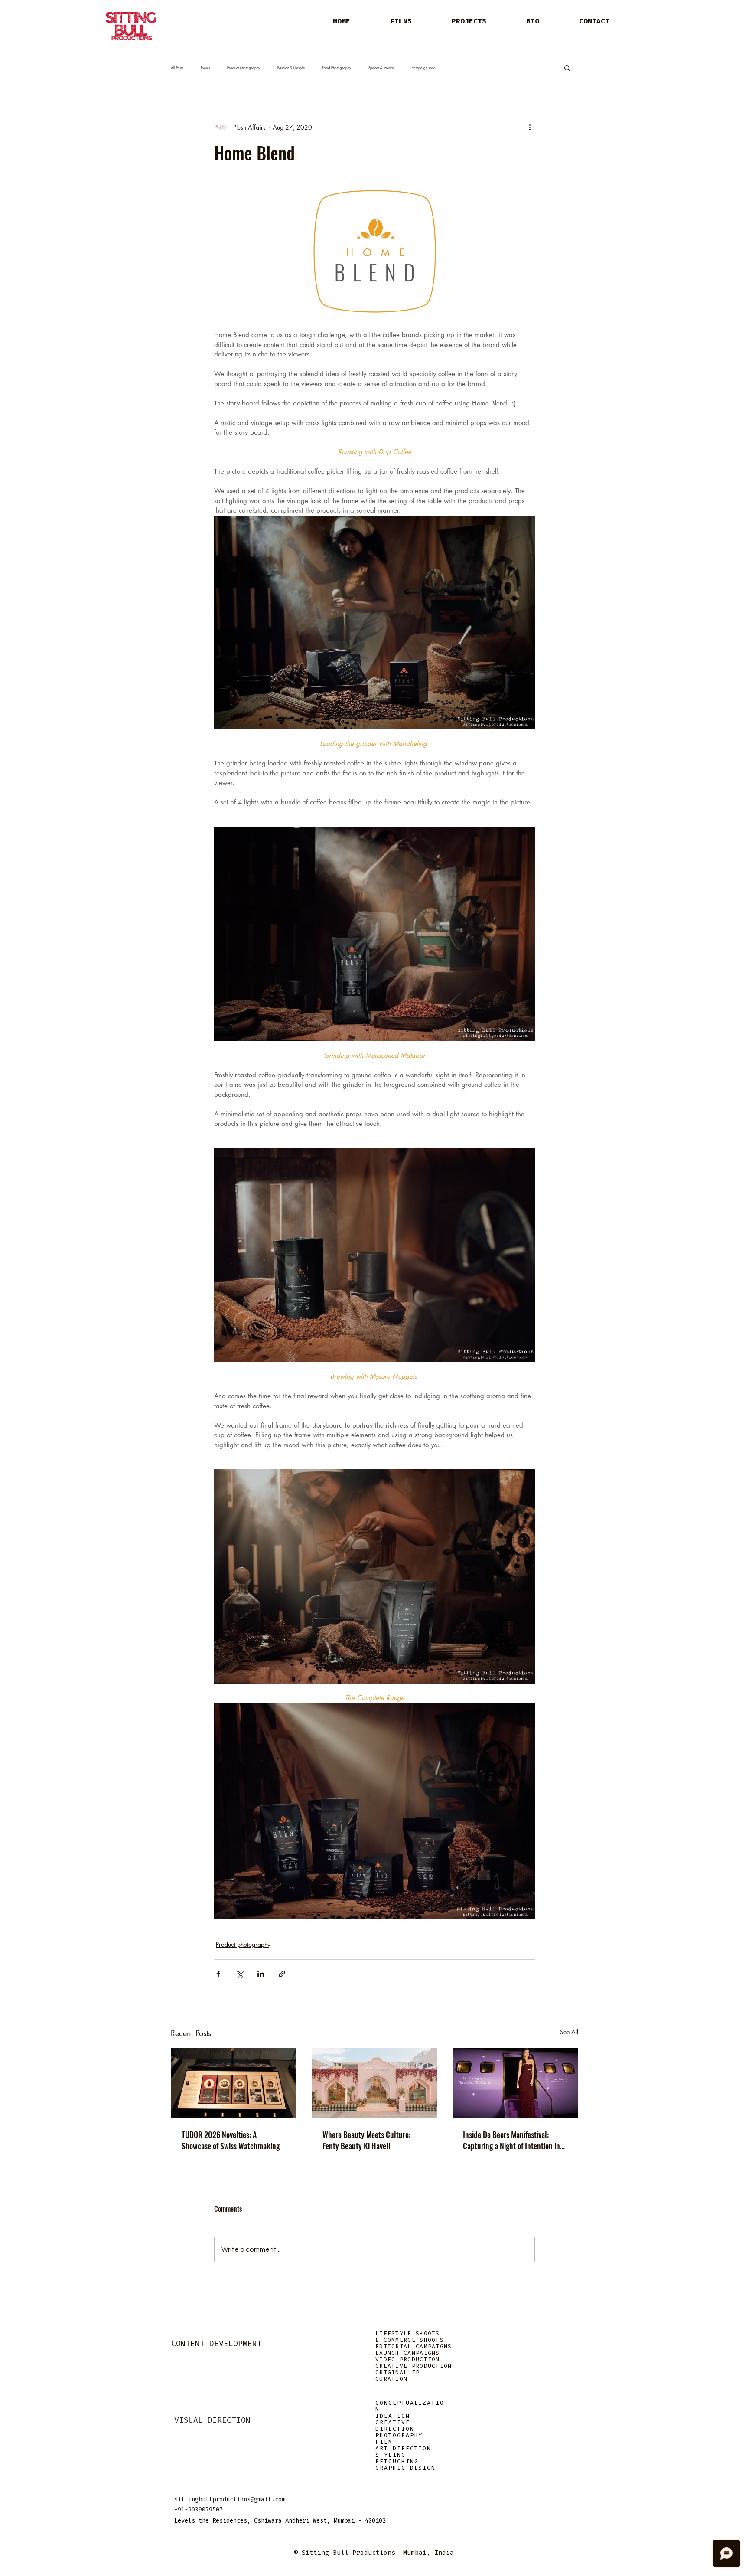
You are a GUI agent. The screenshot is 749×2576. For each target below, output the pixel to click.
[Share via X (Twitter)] (239, 1974)
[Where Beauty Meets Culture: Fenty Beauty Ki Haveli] (375, 2083)
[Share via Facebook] (218, 1974)
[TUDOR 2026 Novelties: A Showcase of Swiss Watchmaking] (234, 2083)
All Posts (177, 68)
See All (569, 2032)
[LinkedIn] (420, 2494)
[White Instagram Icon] (381, 2494)
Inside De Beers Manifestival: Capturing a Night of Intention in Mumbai (511, 2140)
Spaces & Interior (381, 68)
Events (205, 68)
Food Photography (337, 68)
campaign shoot (424, 68)
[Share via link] (282, 1974)
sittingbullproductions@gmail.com (230, 2499)
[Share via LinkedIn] (261, 1974)
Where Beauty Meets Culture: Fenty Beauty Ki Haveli (366, 2140)
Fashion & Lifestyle (291, 68)
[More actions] (530, 127)
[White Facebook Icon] (401, 2494)
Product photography (244, 68)
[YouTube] (439, 2494)
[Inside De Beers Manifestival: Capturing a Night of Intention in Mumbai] (515, 2083)
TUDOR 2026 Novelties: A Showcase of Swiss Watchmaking (231, 2140)
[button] (567, 68)
